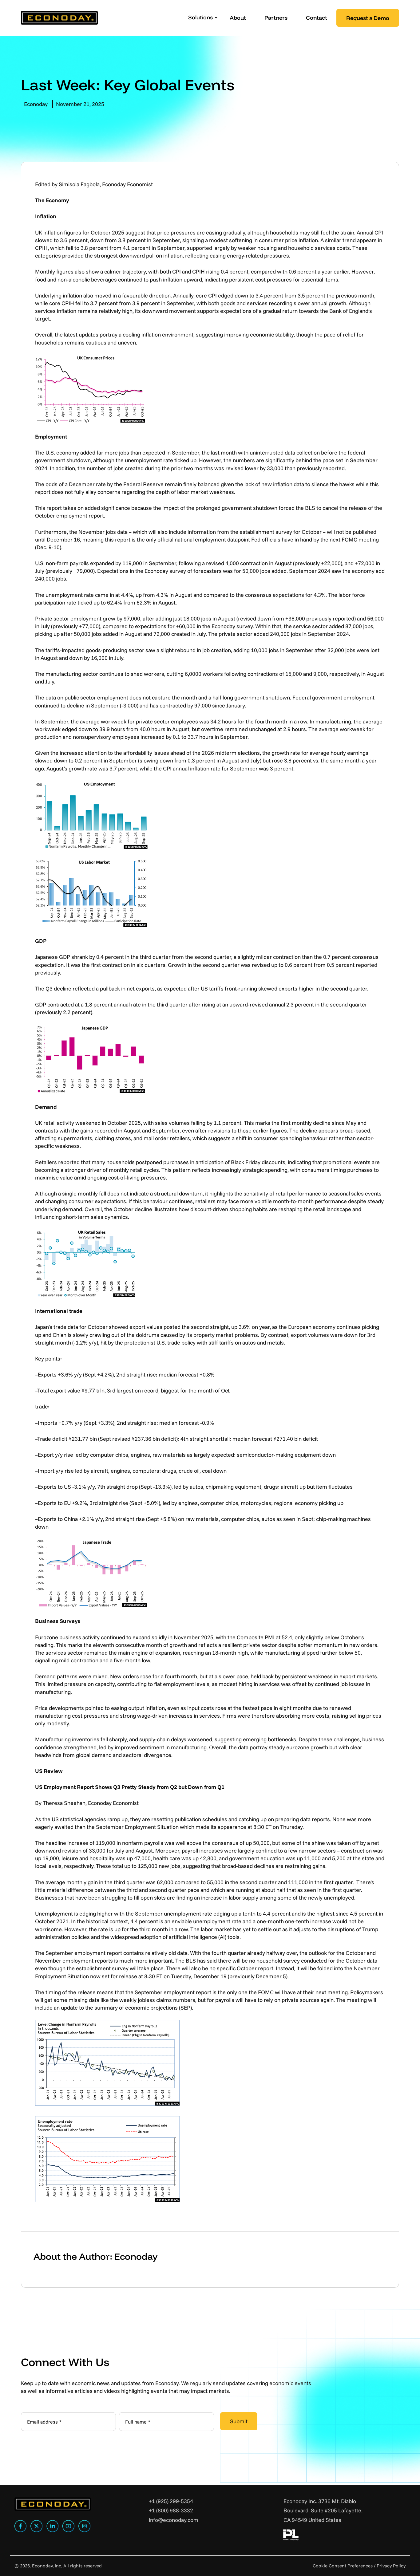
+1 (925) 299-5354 (171, 2501)
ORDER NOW (385, 2546)
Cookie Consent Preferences (343, 2566)
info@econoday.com (174, 2520)
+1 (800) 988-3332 (171, 2510)
